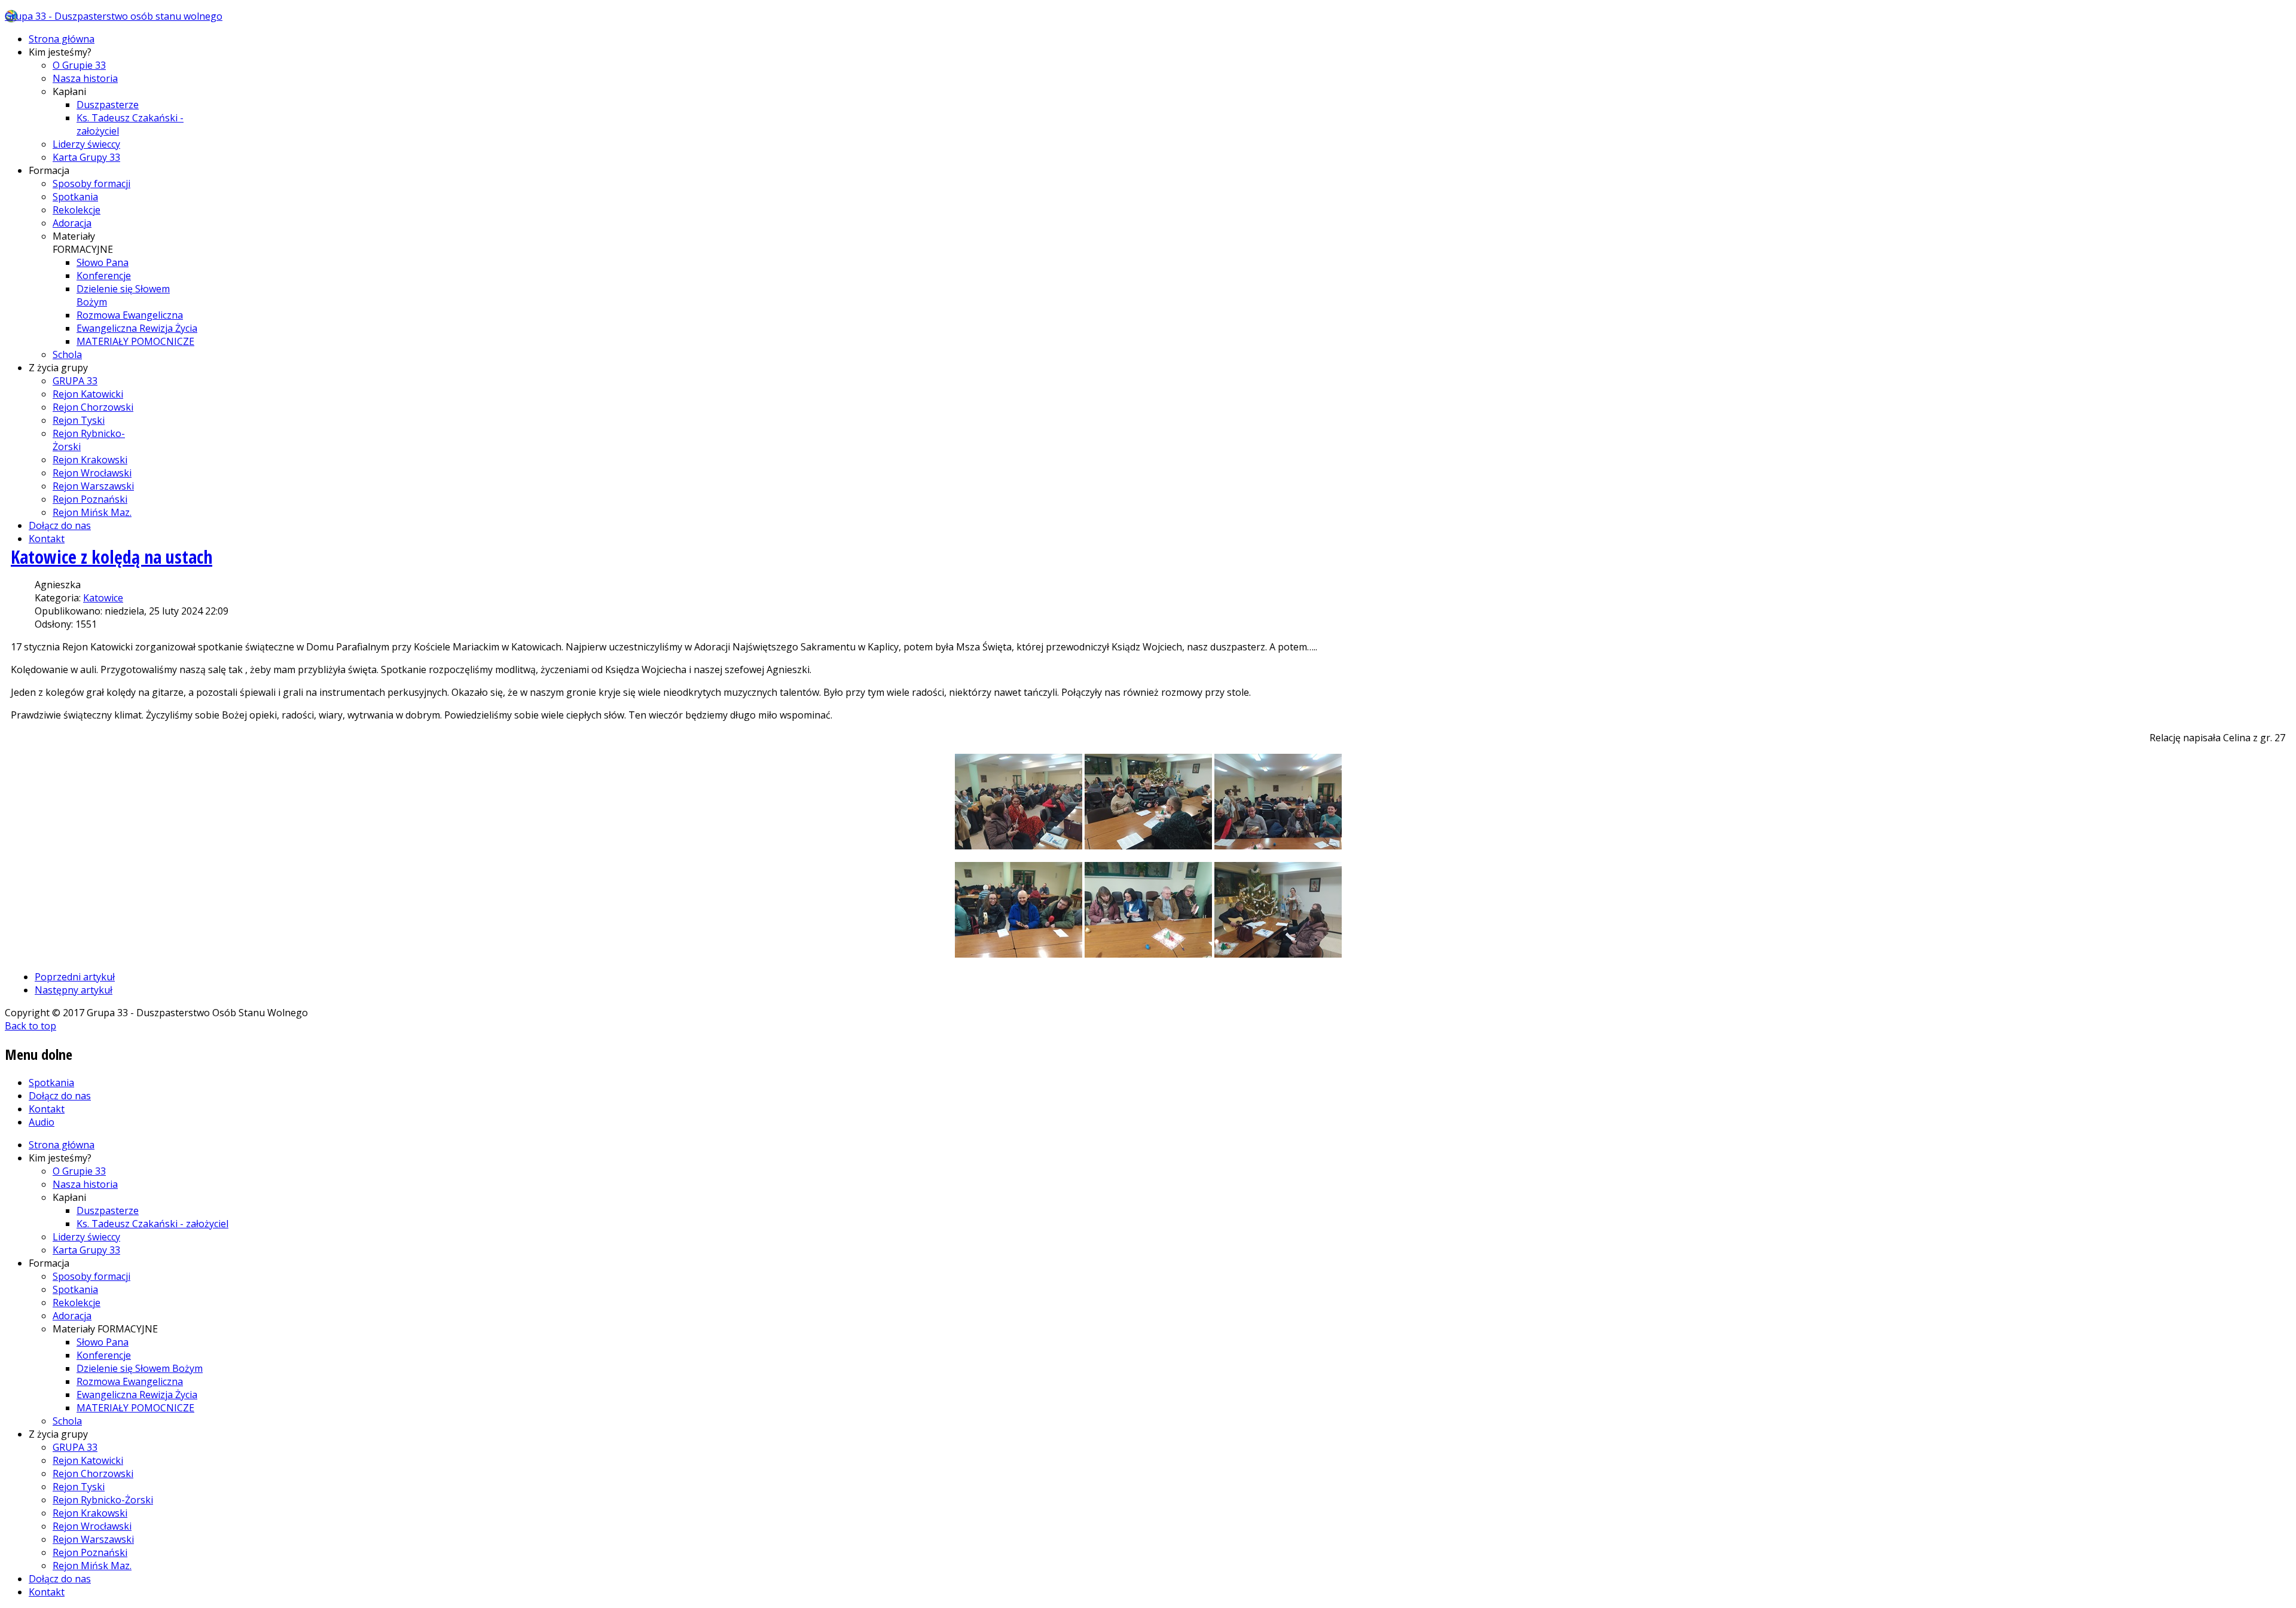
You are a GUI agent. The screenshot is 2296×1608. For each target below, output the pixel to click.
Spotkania (75, 197)
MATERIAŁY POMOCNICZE (135, 341)
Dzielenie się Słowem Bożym (140, 1368)
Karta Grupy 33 (86, 157)
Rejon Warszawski (93, 486)
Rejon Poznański (90, 499)
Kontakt (47, 539)
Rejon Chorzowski (93, 407)
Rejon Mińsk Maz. (92, 512)
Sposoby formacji (91, 184)
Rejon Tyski (79, 420)
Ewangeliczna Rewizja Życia (137, 328)
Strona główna (62, 39)
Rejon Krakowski (90, 460)
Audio (42, 1122)
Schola (67, 354)
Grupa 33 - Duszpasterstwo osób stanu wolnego (114, 16)
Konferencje (104, 276)
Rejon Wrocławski (92, 473)
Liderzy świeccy (86, 144)
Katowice (103, 598)
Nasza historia (85, 78)
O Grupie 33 (79, 65)
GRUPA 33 (75, 381)
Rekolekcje (77, 210)
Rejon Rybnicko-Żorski (103, 1500)
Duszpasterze (108, 105)
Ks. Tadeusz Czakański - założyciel (152, 1224)
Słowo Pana (103, 262)
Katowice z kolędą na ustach (112, 557)
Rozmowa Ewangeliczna (130, 315)
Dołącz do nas (60, 525)
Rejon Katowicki (88, 394)
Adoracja (72, 223)
